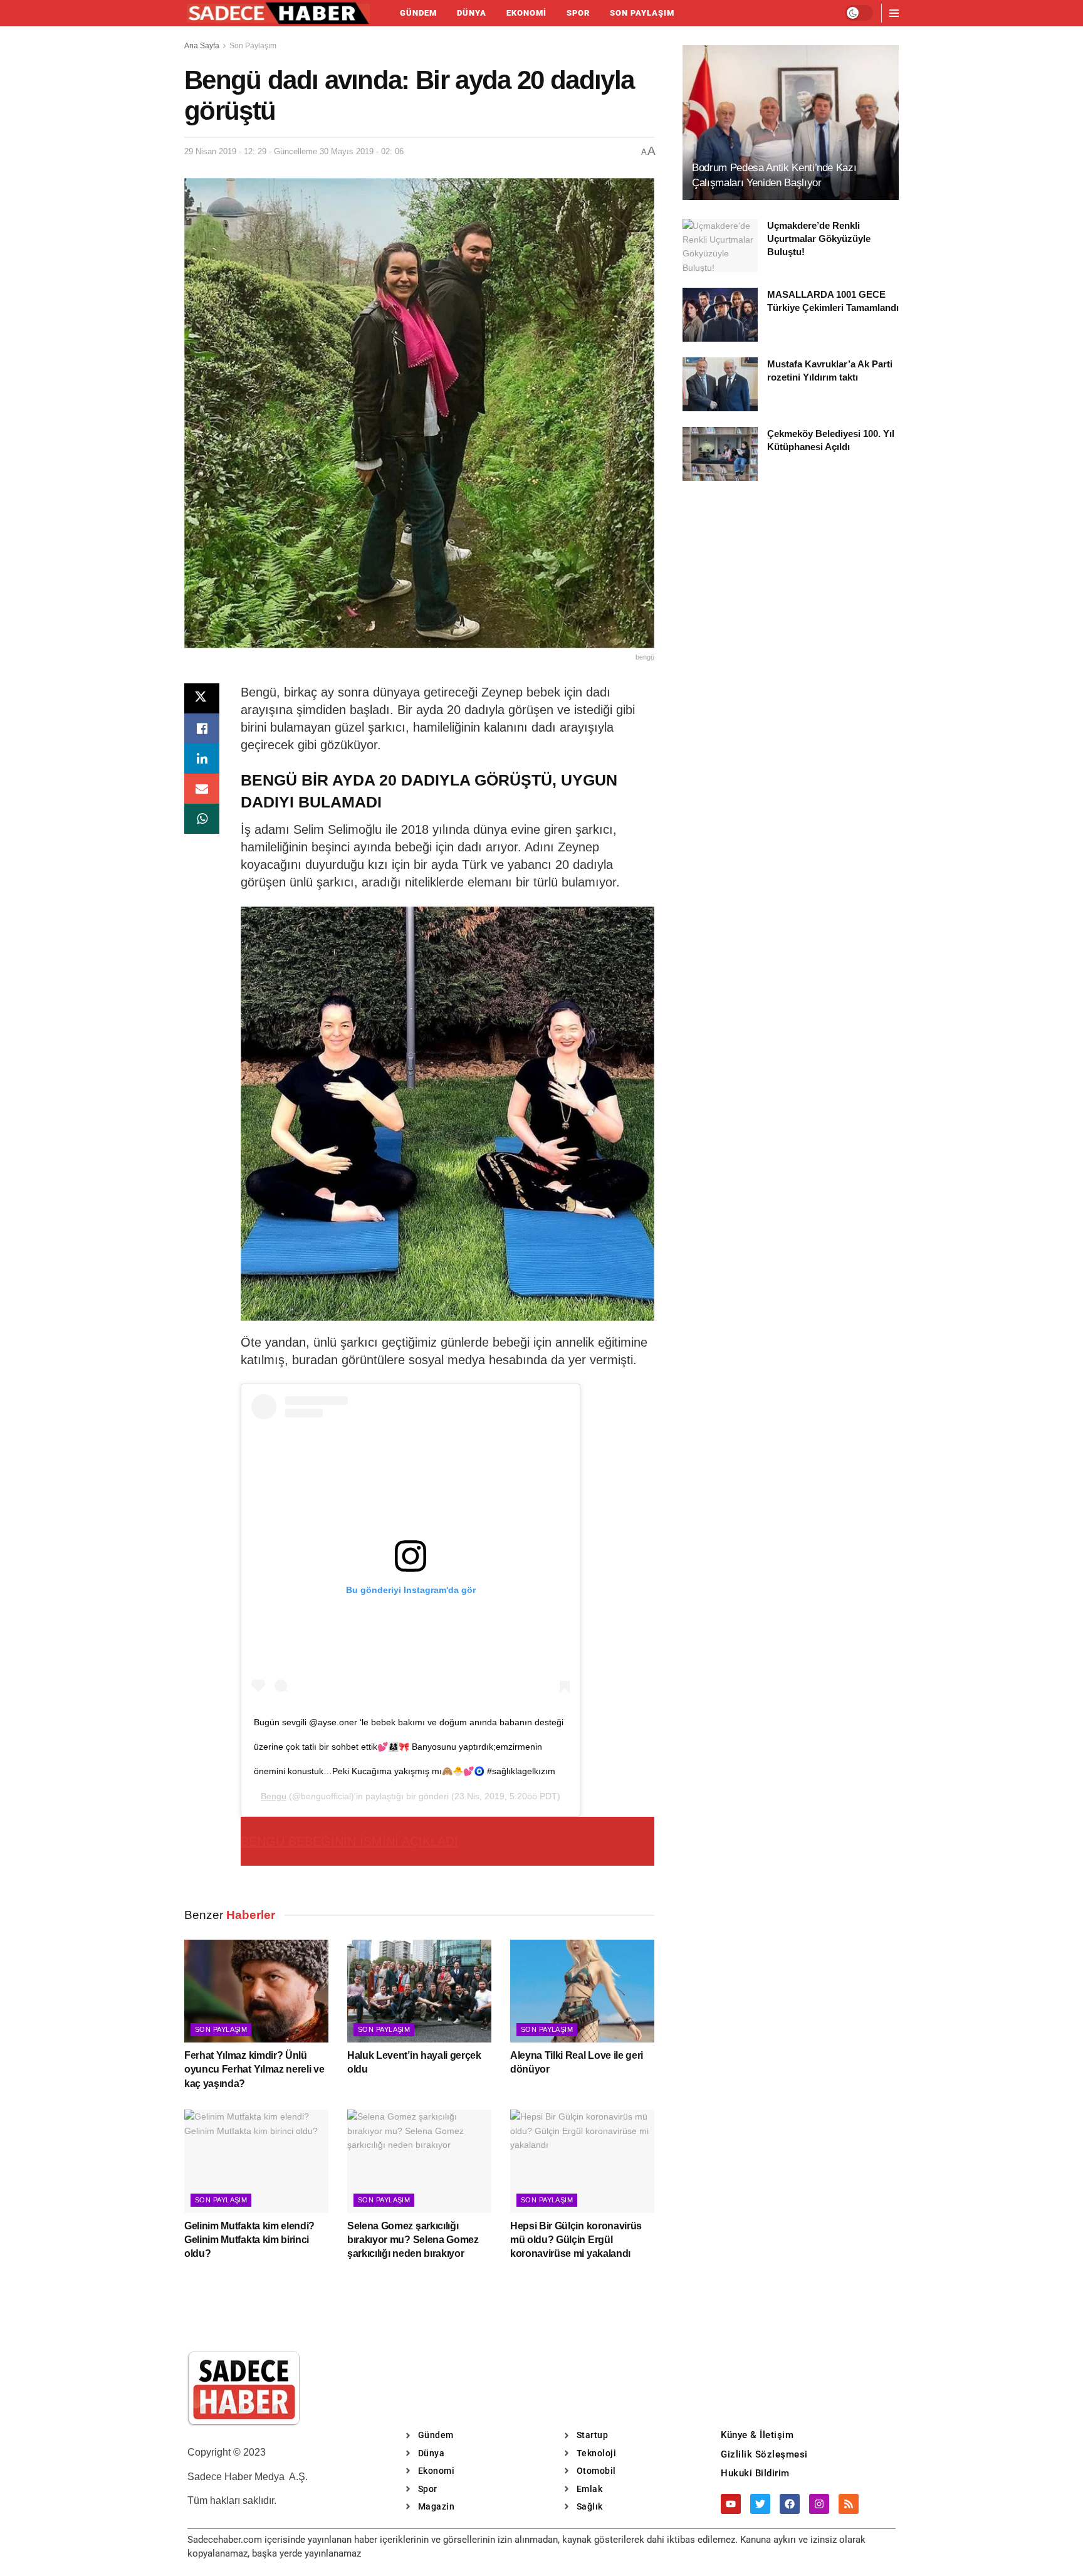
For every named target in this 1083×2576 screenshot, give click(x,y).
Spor (578, 13)
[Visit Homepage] (278, 13)
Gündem (418, 13)
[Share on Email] (202, 789)
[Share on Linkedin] (202, 759)
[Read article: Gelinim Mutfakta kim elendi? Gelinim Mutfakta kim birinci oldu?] (256, 2161)
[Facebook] (790, 2504)
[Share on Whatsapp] (202, 819)
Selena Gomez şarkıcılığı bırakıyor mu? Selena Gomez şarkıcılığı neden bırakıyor (413, 2240)
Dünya (472, 13)
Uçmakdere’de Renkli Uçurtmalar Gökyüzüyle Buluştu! (819, 239)
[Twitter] (760, 2504)
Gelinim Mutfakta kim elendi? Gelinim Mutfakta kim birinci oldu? (249, 2240)
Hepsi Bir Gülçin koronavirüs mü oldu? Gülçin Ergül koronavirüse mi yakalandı (576, 2240)
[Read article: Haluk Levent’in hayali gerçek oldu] (419, 1991)
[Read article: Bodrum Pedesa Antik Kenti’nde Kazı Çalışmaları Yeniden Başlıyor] (791, 123)
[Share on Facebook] (202, 728)
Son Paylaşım (642, 13)
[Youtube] (731, 2504)
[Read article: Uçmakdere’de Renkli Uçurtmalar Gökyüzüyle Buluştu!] (720, 246)
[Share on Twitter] (202, 698)
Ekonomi (526, 13)
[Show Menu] (894, 13)
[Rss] (849, 2504)
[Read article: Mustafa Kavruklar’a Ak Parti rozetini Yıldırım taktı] (720, 384)
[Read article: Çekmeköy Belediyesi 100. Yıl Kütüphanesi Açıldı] (720, 454)
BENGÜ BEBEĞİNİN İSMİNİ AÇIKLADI (349, 1841)
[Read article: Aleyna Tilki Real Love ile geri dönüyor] (582, 1991)
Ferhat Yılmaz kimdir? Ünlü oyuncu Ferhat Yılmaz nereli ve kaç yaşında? (254, 2069)
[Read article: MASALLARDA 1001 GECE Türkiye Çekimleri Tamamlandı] (720, 315)
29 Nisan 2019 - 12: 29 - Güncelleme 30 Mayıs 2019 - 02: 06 (294, 151)
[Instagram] (819, 2504)
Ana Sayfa (202, 46)
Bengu (274, 1796)
